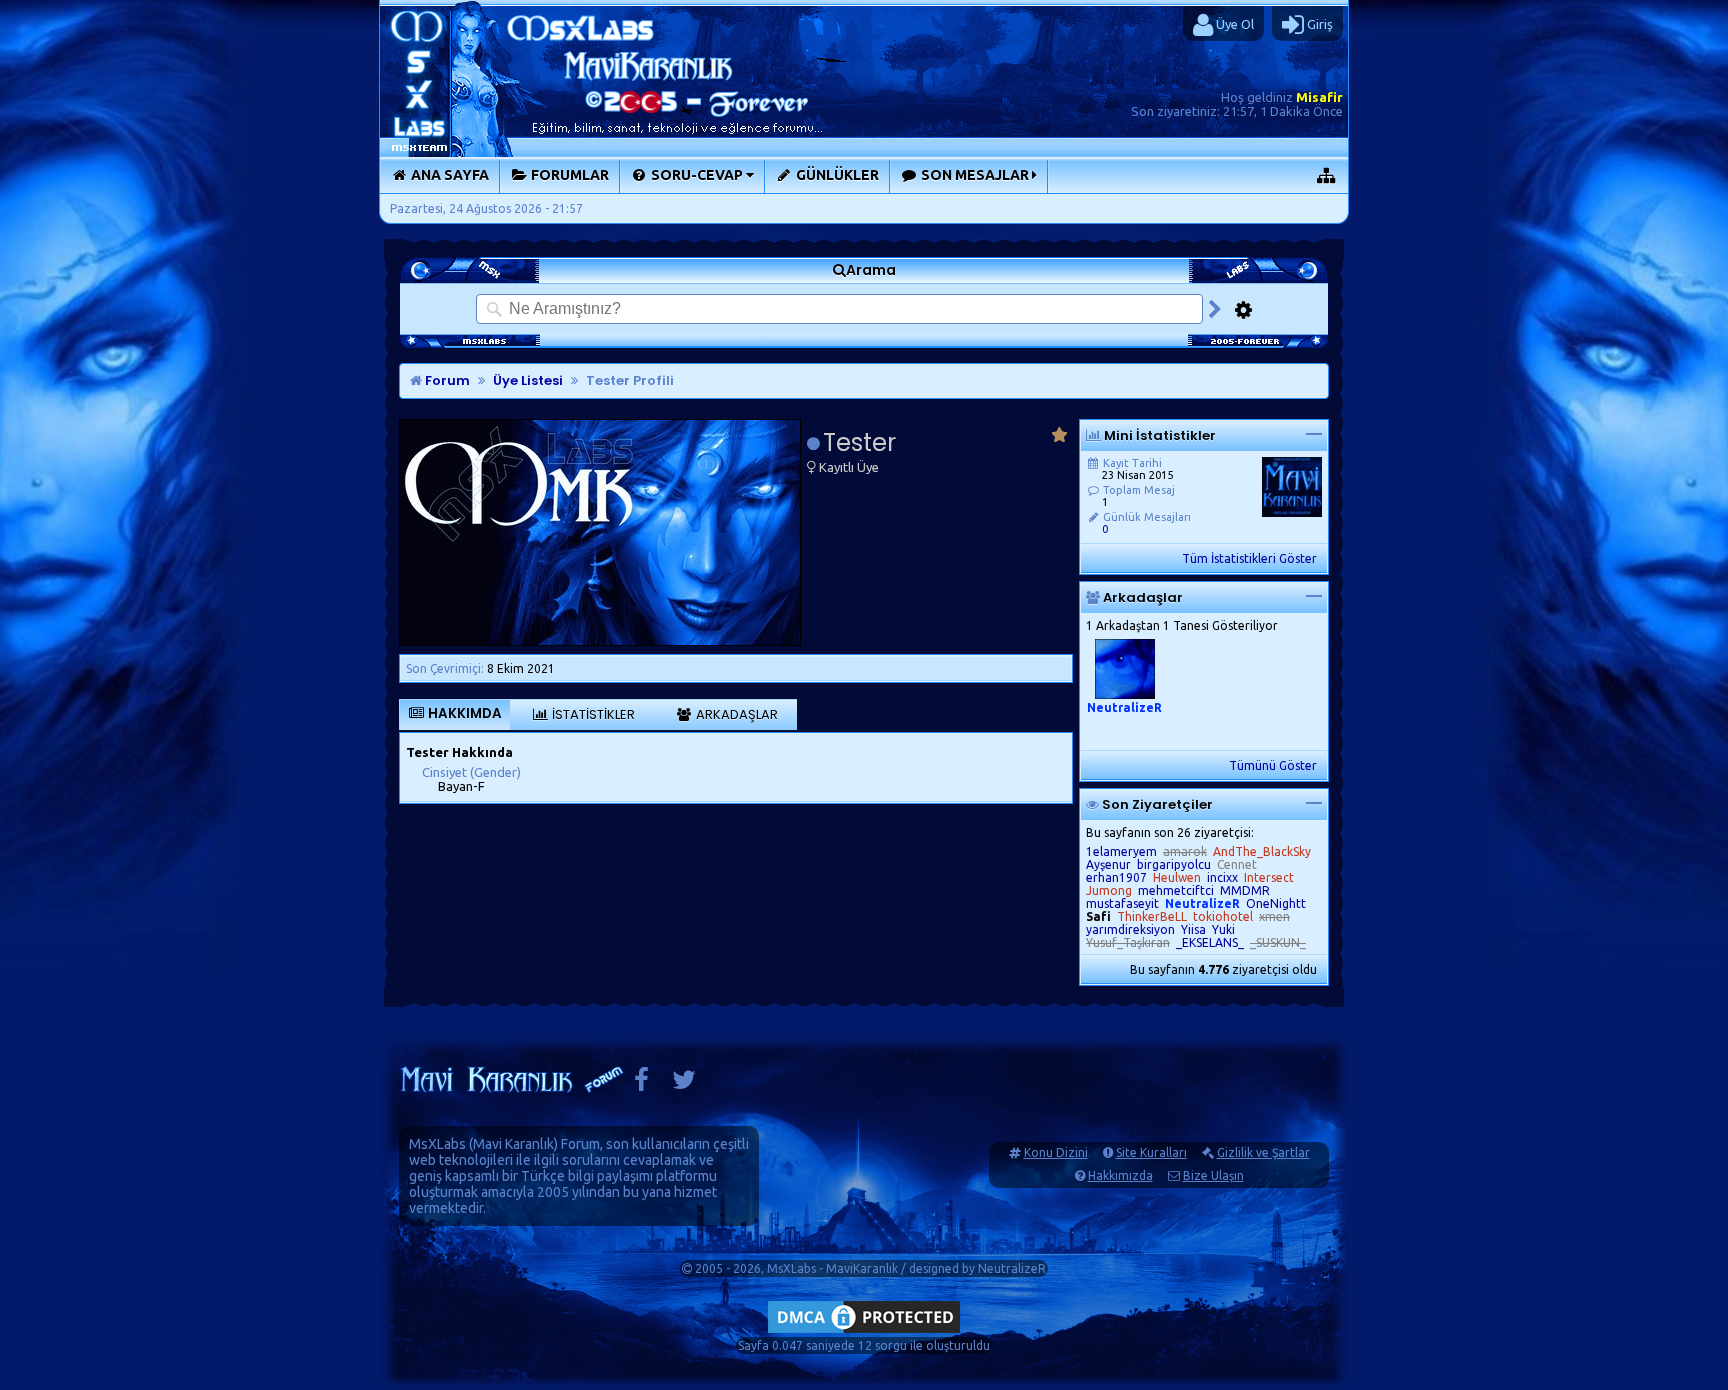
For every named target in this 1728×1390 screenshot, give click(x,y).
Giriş (1318, 24)
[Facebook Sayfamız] (641, 1084)
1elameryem (1121, 851)
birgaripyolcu (1174, 864)
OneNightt (1276, 903)
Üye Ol (1233, 24)
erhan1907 (1116, 877)
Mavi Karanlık (513, 1144)
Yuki (1223, 929)
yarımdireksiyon (1130, 929)
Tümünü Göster (1273, 765)
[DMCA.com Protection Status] (864, 1332)
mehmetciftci (1176, 890)
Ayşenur (1108, 864)
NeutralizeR (1012, 1268)
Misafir (1319, 97)
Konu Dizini (1056, 1152)
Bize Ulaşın (1213, 1175)
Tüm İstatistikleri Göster (1249, 558)
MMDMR (1245, 890)
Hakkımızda (1120, 1175)
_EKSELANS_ (1210, 942)
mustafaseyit (1122, 903)
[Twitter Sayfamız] (684, 1084)
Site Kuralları (1151, 1152)
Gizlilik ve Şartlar (1263, 1152)
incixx (1222, 877)
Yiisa (1193, 929)
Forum (446, 380)
